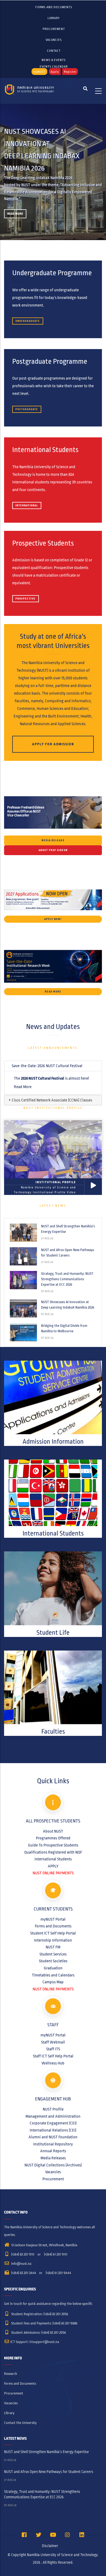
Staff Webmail (53, 2042)
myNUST (39, 72)
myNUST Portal (53, 1919)
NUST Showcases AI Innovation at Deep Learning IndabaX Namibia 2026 (68, 1305)
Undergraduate (28, 321)
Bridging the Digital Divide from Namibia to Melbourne (64, 1328)
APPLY (53, 1866)
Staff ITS (53, 2049)
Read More (15, 214)
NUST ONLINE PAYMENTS (53, 1873)
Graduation (53, 1968)
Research (11, 2374)
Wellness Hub (53, 2063)
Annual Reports (53, 2151)
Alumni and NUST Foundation (53, 2137)
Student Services (53, 1954)
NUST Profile (53, 2109)
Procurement (54, 29)
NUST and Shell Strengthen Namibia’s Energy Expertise (68, 1229)
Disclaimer (50, 2546)
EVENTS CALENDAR (54, 66)
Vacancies (54, 40)
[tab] (53, 1066)
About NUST (53, 1831)
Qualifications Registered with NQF (53, 1852)
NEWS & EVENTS (54, 60)
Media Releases (53, 2158)
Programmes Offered (53, 1838)
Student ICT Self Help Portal (53, 1933)
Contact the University (20, 2423)
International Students (53, 1859)
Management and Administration (53, 2116)
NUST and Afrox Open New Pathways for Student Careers (68, 1253)
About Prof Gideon (53, 850)
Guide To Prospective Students (53, 1845)
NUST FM (53, 1947)
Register (70, 72)
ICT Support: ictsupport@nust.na (35, 2342)
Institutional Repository (53, 2144)
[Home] (30, 91)
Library (54, 18)
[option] (53, 172)
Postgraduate (27, 409)
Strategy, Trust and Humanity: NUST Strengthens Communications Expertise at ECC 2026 (67, 1279)
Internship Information (53, 1940)
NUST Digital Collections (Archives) (53, 2165)
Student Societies (53, 1961)
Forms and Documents (54, 7)
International (27, 505)
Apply (55, 72)
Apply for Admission (53, 744)
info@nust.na (21, 2264)
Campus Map (53, 1982)
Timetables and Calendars (53, 1975)
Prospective (26, 599)
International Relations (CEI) (53, 2130)
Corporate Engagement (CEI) (53, 2123)
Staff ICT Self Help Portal (53, 2056)
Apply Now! (53, 919)
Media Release (53, 840)
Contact (54, 51)
